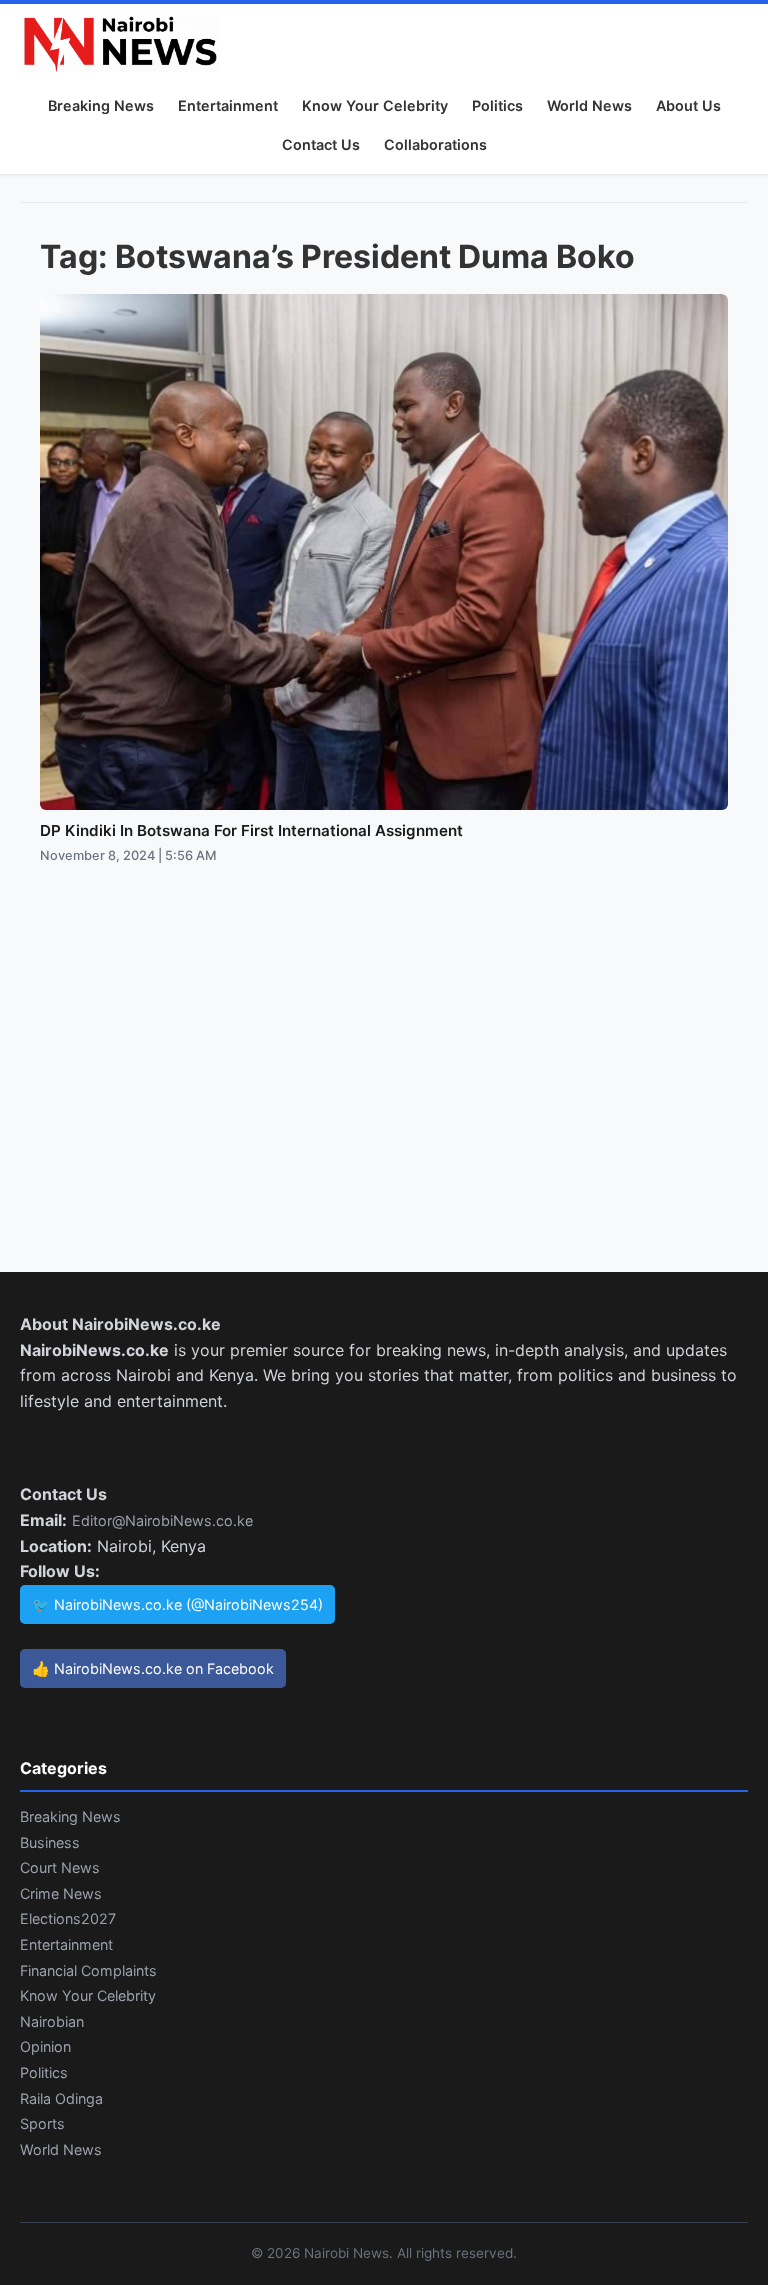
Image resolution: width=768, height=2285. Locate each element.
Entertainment (228, 105)
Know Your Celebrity (375, 105)
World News (589, 105)
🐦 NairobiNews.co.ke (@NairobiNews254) (177, 1604)
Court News (60, 1867)
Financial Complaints (88, 1970)
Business (50, 1842)
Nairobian (52, 2021)
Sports (42, 2123)
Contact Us (321, 144)
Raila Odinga (61, 2098)
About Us (688, 105)
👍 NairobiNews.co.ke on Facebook (153, 1668)
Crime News (61, 1893)
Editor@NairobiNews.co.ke (162, 1520)
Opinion (45, 2046)
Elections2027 (68, 1918)
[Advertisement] (384, 1088)
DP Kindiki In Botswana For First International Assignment (251, 830)
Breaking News (101, 105)
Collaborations (435, 144)
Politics (497, 105)
